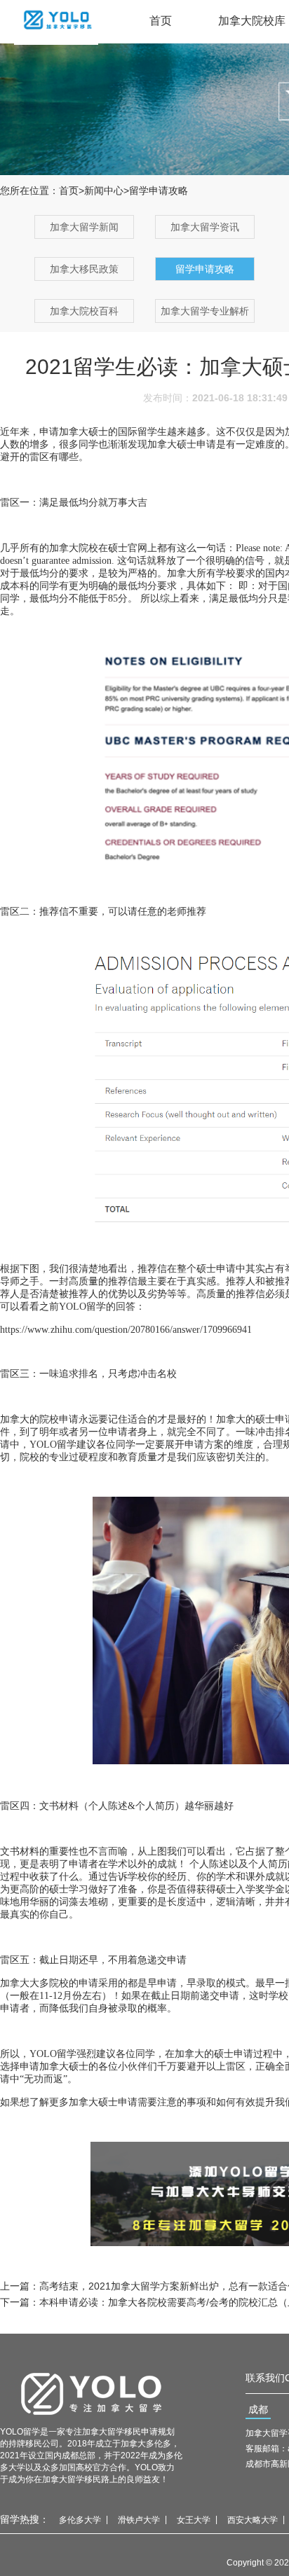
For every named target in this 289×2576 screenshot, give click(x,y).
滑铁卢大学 (139, 2520)
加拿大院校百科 (84, 311)
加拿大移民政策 (84, 269)
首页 (161, 21)
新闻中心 (104, 191)
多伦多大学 (80, 2520)
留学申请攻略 (205, 269)
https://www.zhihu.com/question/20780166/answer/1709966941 (126, 1330)
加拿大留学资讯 (205, 227)
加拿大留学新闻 (84, 227)
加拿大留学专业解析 (205, 311)
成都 (258, 2409)
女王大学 (194, 2520)
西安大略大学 (253, 2520)
